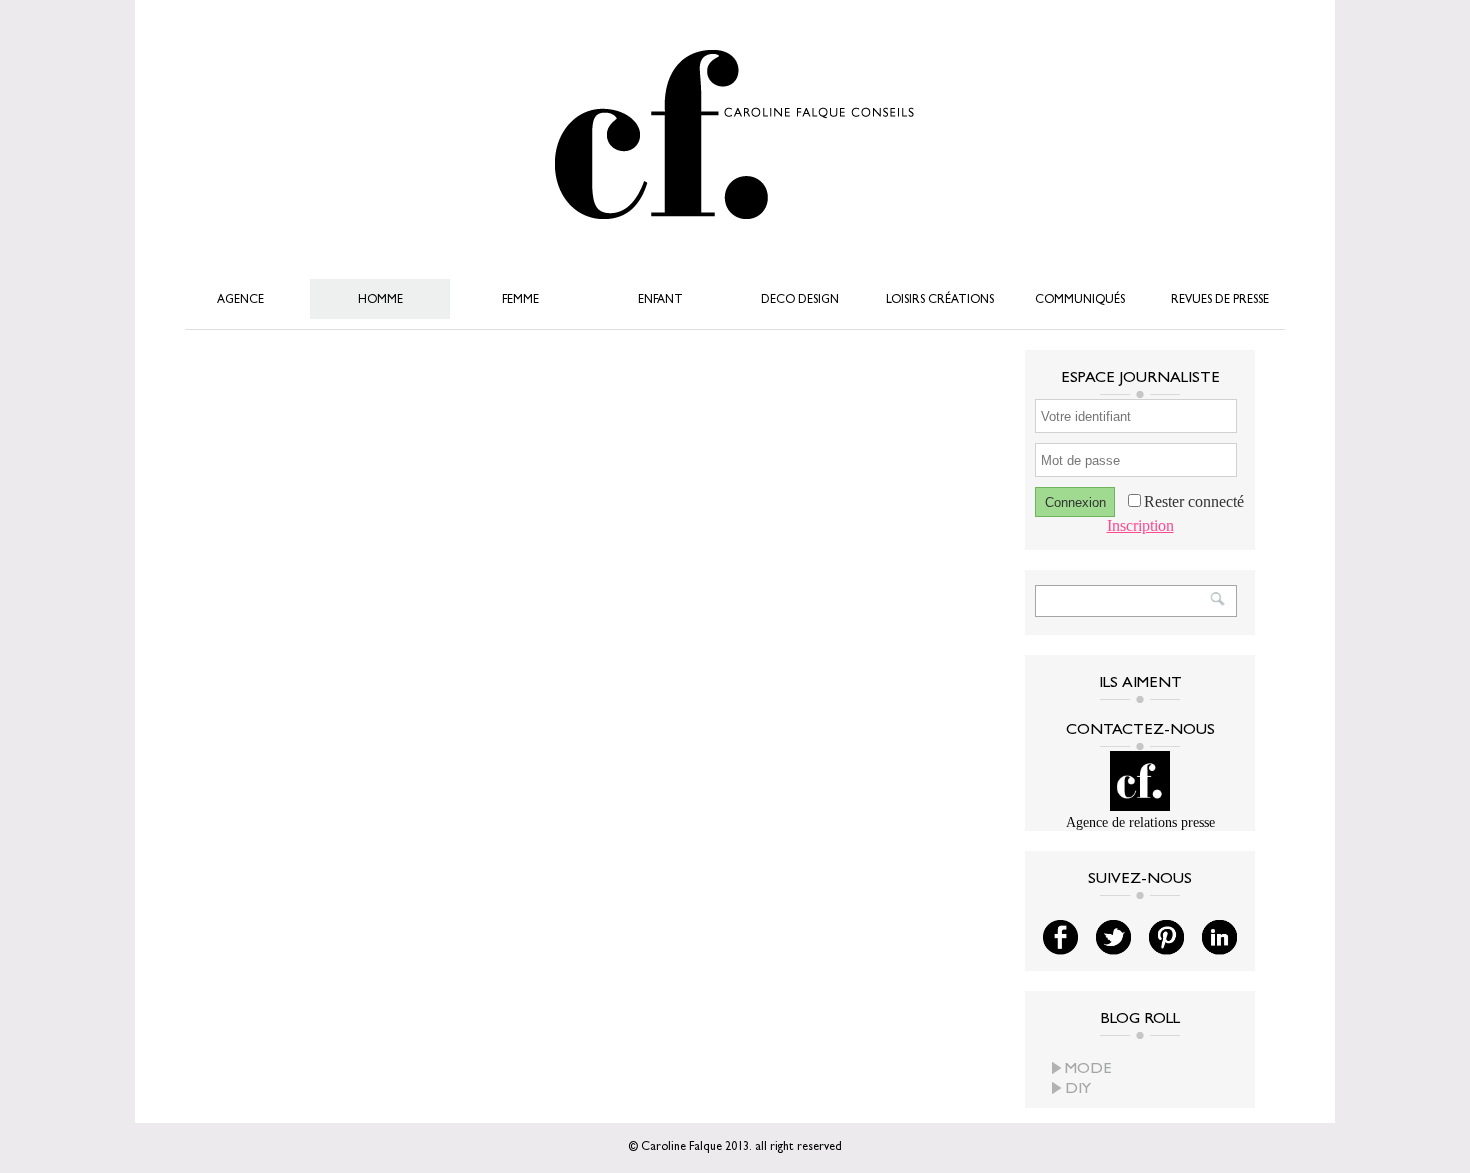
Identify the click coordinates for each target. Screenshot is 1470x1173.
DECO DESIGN (800, 301)
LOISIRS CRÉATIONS (940, 301)
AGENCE (240, 301)
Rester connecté (1194, 501)
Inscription (1140, 525)
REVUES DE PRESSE (1220, 301)
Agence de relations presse (1140, 822)
